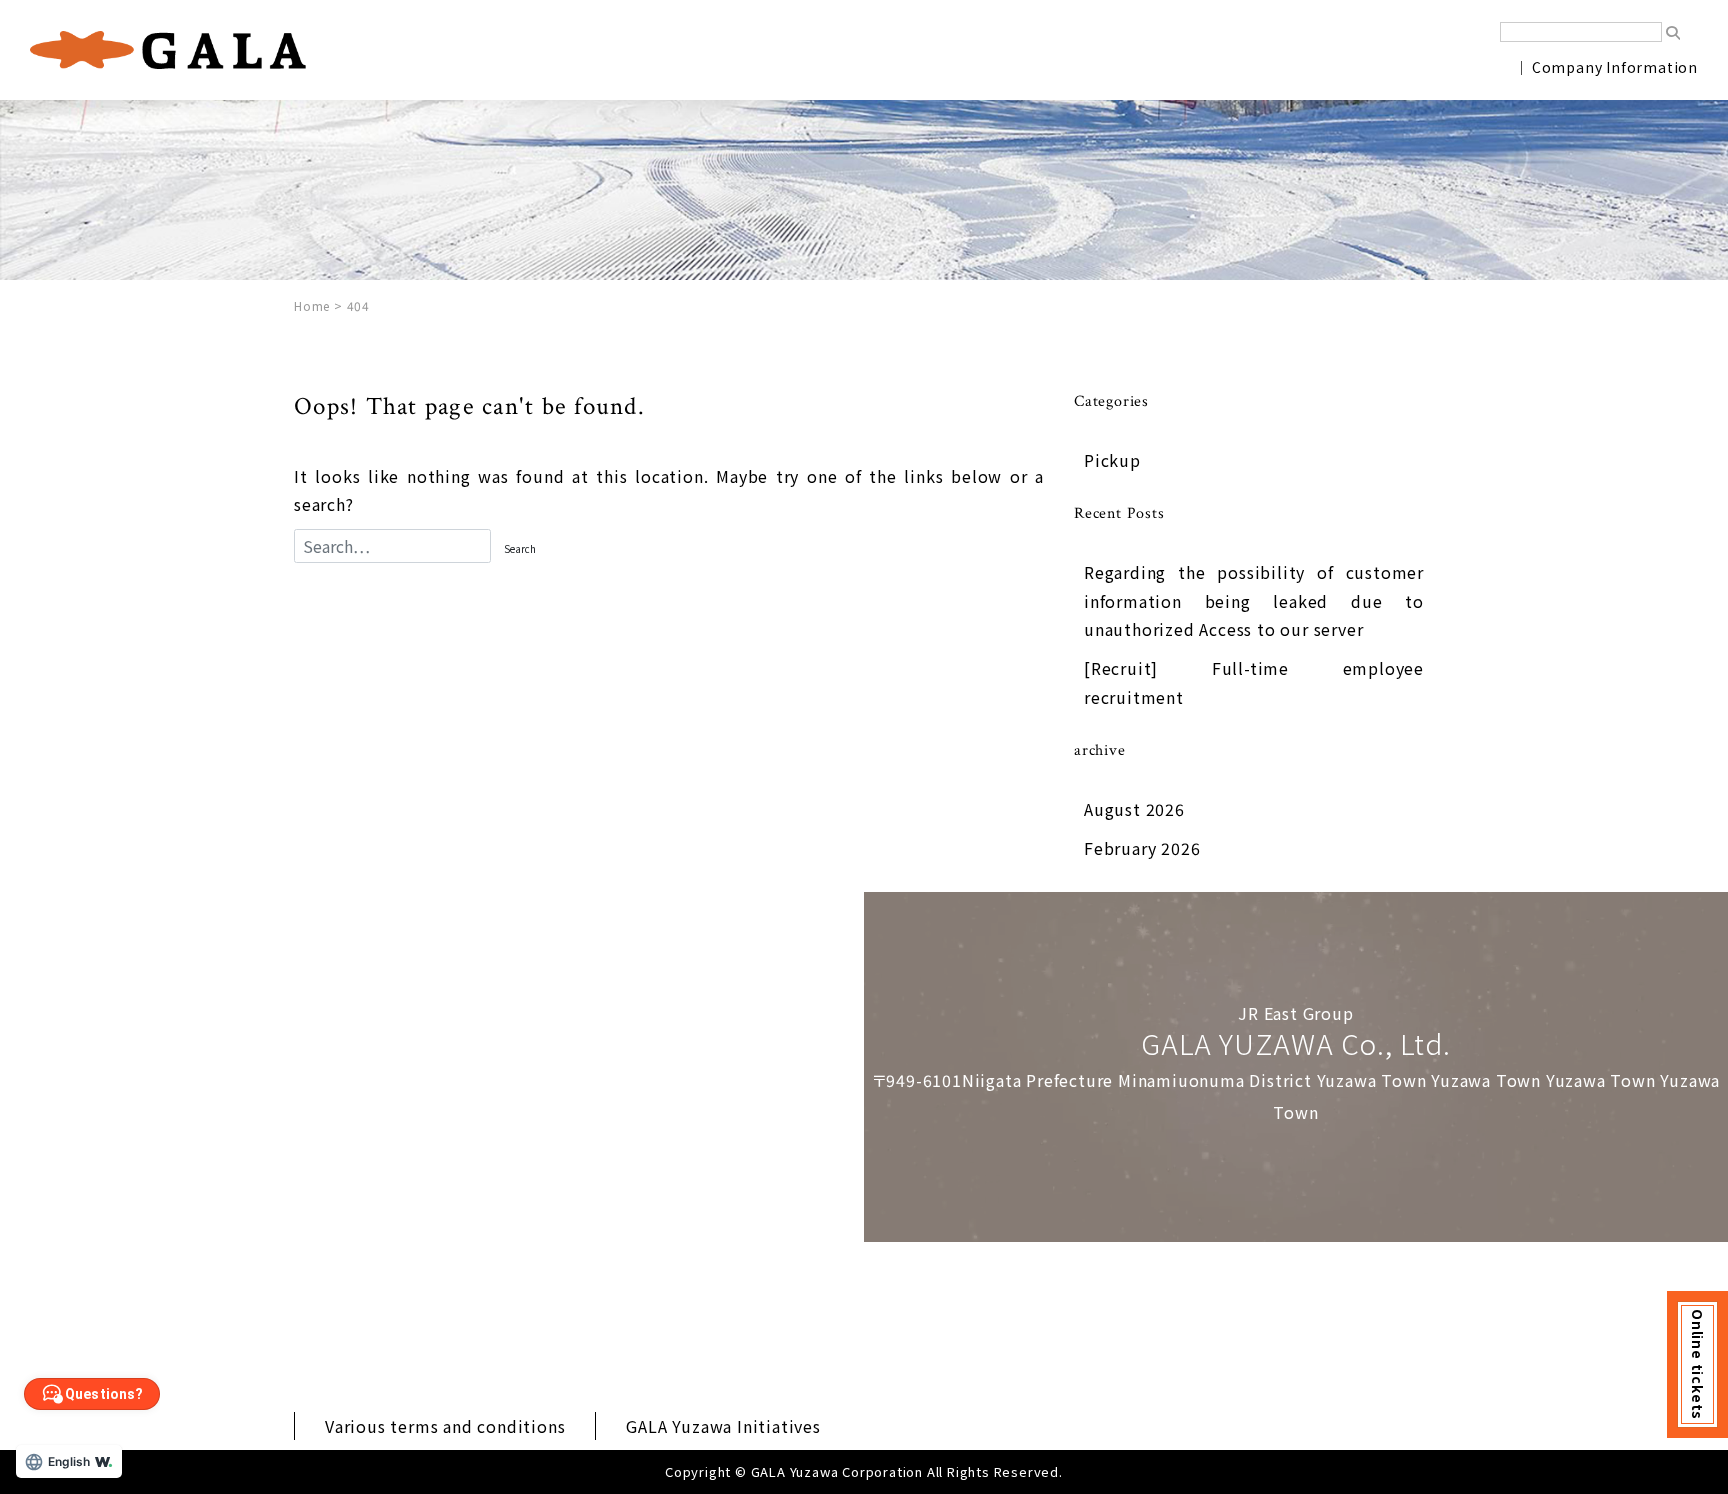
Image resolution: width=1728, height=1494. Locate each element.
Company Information (1615, 67)
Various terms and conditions (445, 1426)
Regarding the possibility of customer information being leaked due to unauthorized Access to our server (1254, 601)
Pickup (1112, 460)
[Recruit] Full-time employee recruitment (1254, 682)
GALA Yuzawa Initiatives (723, 1426)
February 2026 (1142, 848)
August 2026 (1134, 809)
